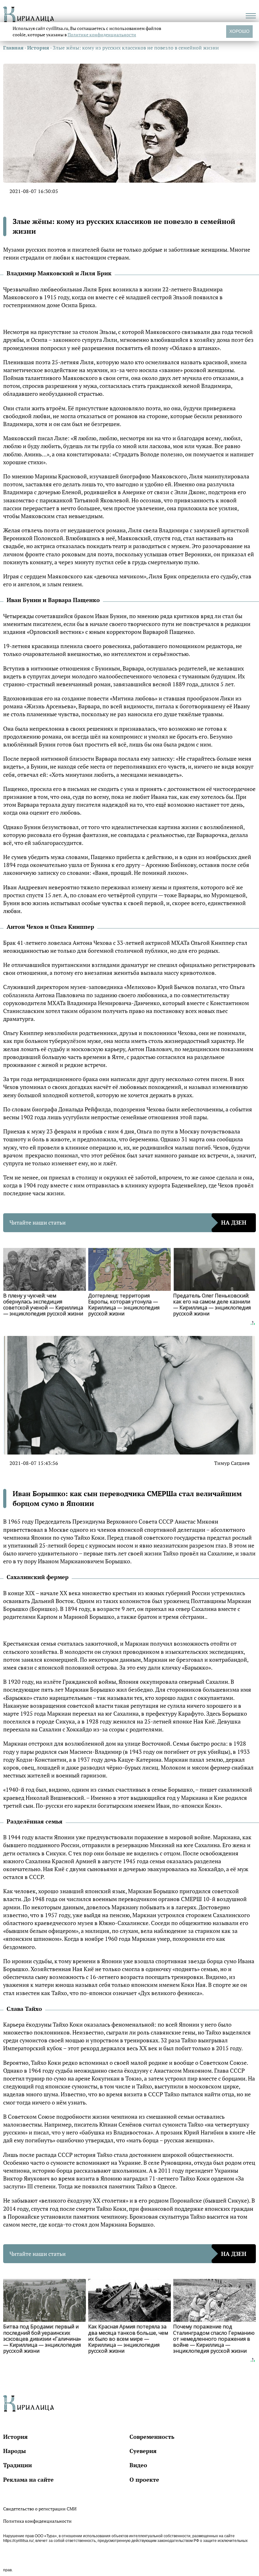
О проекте (144, 2479)
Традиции (18, 2465)
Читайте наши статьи (128, 1222)
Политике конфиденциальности (102, 35)
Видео (138, 2465)
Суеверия (143, 2451)
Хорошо (239, 31)
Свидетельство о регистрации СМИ (40, 2509)
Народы (15, 2451)
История (15, 2437)
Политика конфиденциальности (37, 2521)
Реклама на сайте (28, 2479)
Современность (152, 2437)
